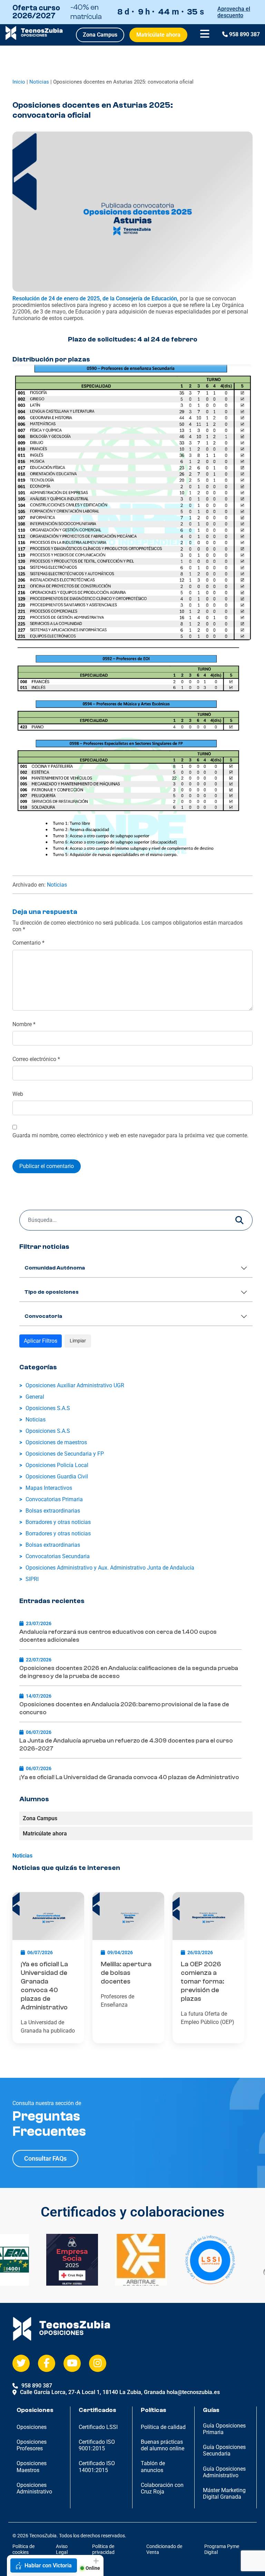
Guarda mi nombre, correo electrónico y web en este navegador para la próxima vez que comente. (130, 1135)
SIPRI (32, 1579)
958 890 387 (244, 34)
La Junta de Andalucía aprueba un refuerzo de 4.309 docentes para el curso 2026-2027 (126, 1745)
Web (18, 1094)
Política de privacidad (103, 2549)
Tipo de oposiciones (52, 1292)
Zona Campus (100, 35)
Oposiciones (32, 2427)
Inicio (19, 82)
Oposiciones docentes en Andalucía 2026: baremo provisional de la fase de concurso (124, 1708)
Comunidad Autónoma (55, 1268)
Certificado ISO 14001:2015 (97, 2467)
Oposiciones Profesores (32, 2445)
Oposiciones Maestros (32, 2467)
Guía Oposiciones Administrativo (224, 2472)
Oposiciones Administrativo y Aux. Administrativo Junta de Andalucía (110, 1568)
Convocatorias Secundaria (58, 1556)
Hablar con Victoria (48, 2565)
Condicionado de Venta (164, 2549)
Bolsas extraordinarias (53, 1511)
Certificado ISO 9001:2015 (97, 2445)
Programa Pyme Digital (222, 2549)
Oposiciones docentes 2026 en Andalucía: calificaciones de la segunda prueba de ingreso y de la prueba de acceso (129, 1672)
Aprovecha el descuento (234, 12)
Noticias (39, 82)
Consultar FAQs (45, 2158)
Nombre (24, 1024)
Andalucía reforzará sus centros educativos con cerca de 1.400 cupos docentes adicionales (118, 1636)
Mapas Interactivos (49, 1488)
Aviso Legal (62, 2549)
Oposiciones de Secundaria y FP (65, 1454)
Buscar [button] (239, 1220)
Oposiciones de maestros (56, 1442)
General (35, 1397)
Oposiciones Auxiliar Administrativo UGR (75, 1385)
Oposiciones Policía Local (57, 1465)
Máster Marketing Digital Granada (224, 2493)
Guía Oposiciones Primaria (224, 2429)
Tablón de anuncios (153, 2467)
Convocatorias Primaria (54, 1499)
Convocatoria (43, 1316)
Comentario (28, 943)
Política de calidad (163, 2427)
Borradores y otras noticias (58, 1522)
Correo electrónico (36, 1059)
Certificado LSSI (98, 2427)
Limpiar (78, 1341)
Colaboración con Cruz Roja (162, 2488)
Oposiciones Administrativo (34, 2488)
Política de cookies (23, 2549)
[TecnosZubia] (34, 38)
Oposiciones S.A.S (48, 1408)
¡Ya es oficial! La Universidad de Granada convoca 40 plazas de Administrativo (129, 1777)
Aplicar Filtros (41, 1341)
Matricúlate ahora (158, 35)
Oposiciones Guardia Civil (57, 1477)
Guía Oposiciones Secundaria (224, 2450)
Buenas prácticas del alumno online (163, 2445)
